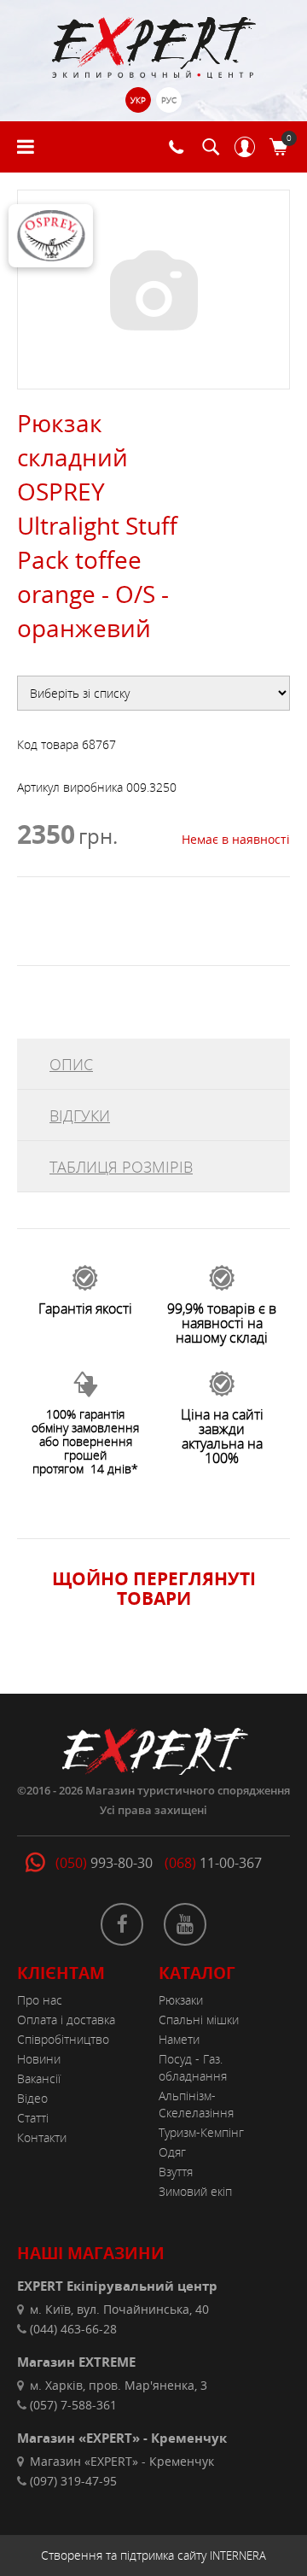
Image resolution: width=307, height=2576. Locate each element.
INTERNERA (238, 2556)
